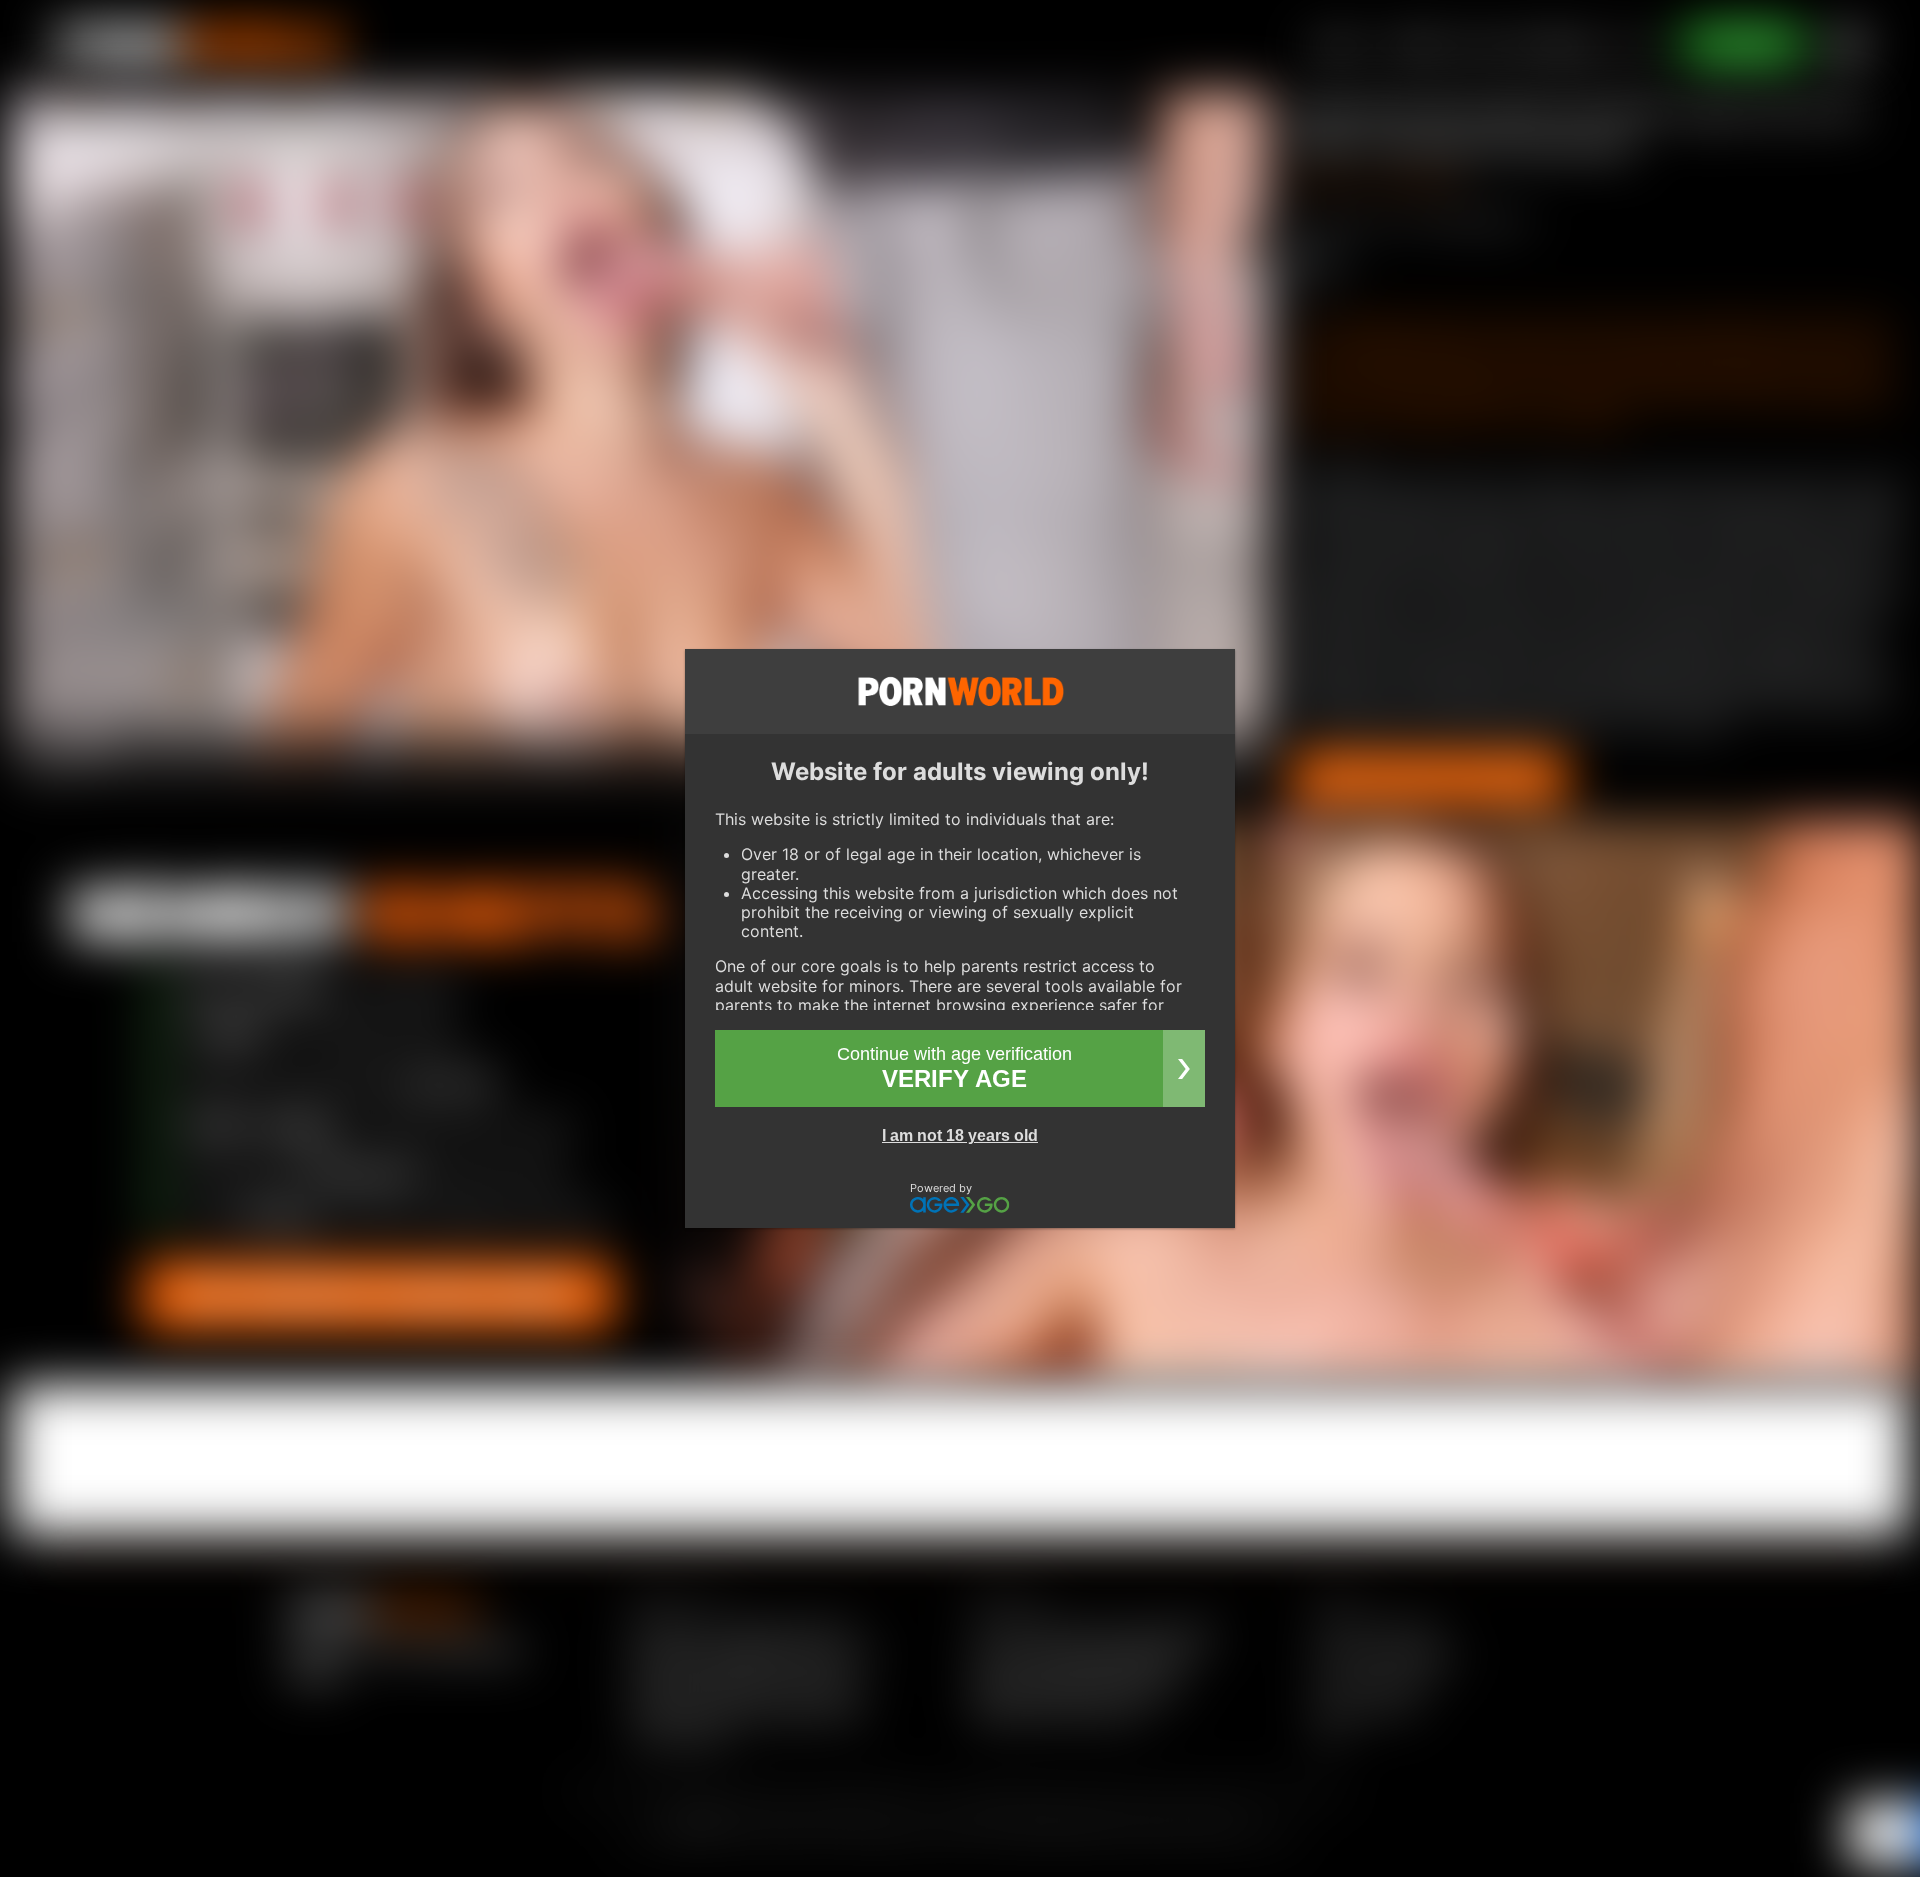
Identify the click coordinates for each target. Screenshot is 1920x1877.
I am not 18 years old (960, 1135)
